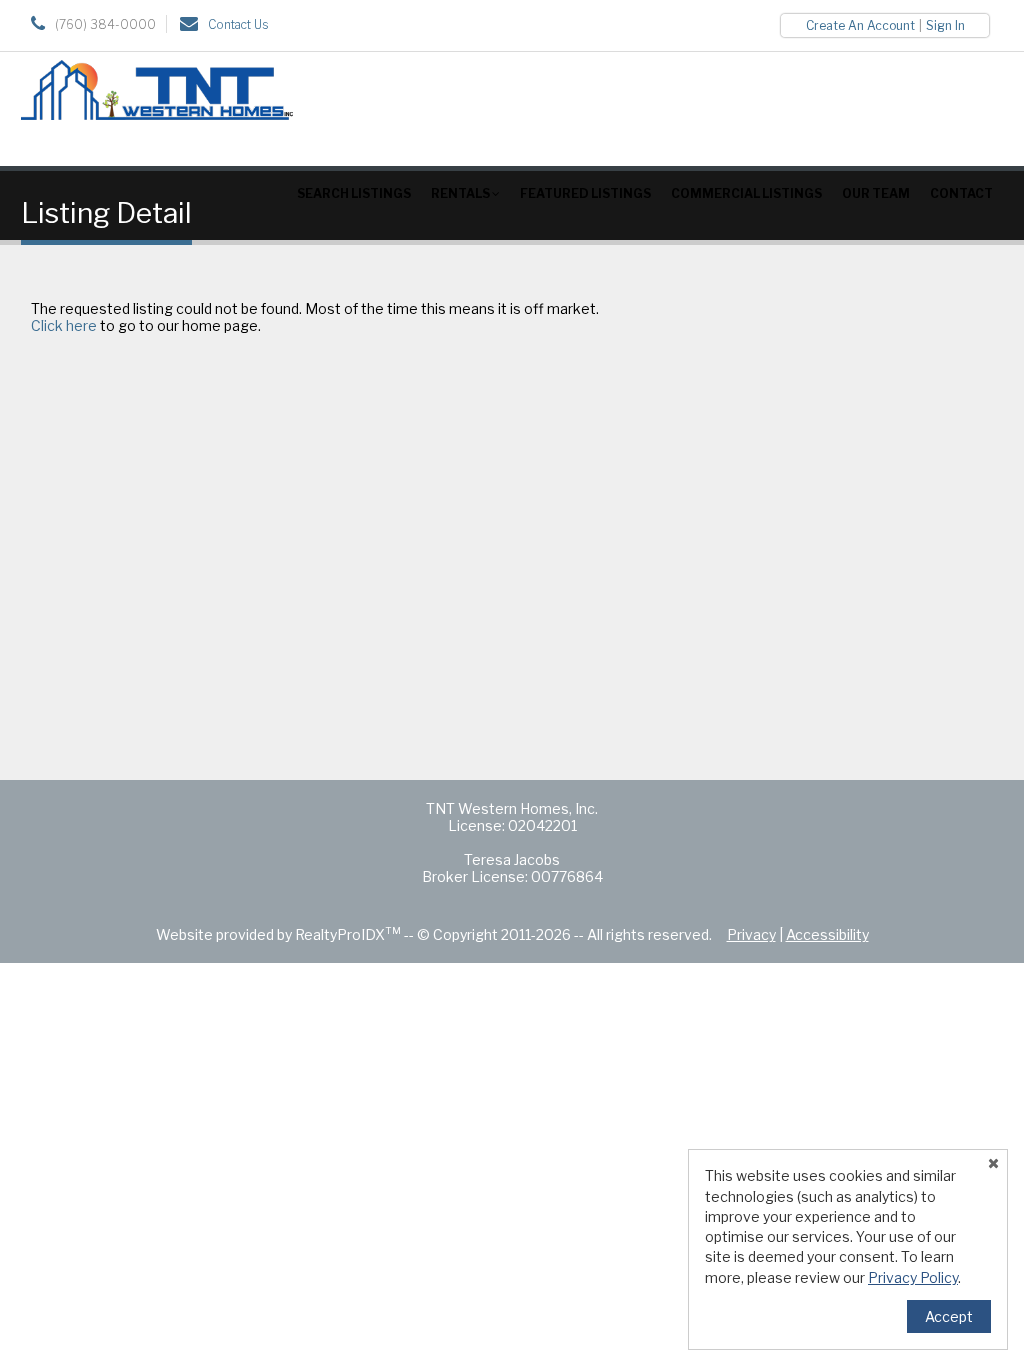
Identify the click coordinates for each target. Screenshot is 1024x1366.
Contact (961, 193)
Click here (64, 325)
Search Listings (354, 193)
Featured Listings (585, 193)
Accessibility (827, 934)
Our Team (876, 193)
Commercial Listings (746, 193)
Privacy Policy (913, 1277)
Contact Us (238, 24)
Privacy (751, 934)
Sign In (945, 25)
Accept (949, 1316)
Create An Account (860, 25)
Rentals (461, 193)
